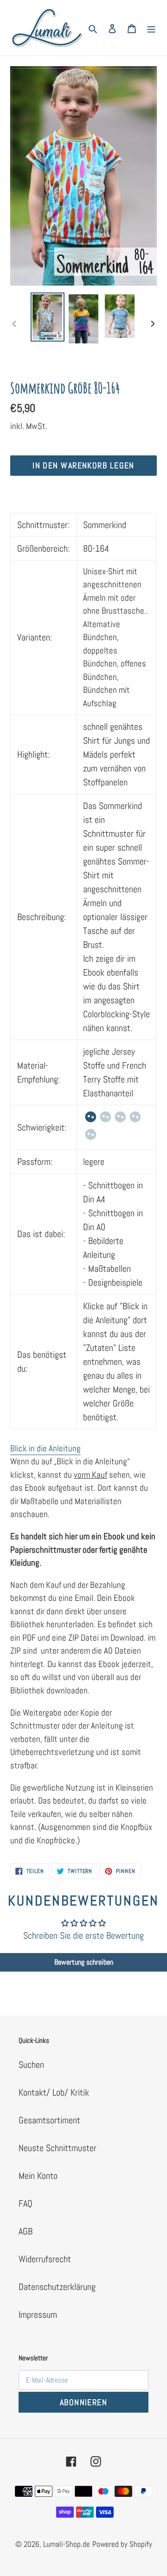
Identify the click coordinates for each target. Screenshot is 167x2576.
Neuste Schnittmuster (58, 2148)
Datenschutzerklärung (57, 2287)
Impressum (38, 2315)
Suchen (31, 2065)
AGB (26, 2231)
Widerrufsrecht (45, 2259)
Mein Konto (38, 2176)
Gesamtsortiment (49, 2120)
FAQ (26, 2203)
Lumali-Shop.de (67, 2544)
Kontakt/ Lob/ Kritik (54, 2092)
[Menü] (151, 28)
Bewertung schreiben (84, 1962)
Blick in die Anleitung (45, 1448)
